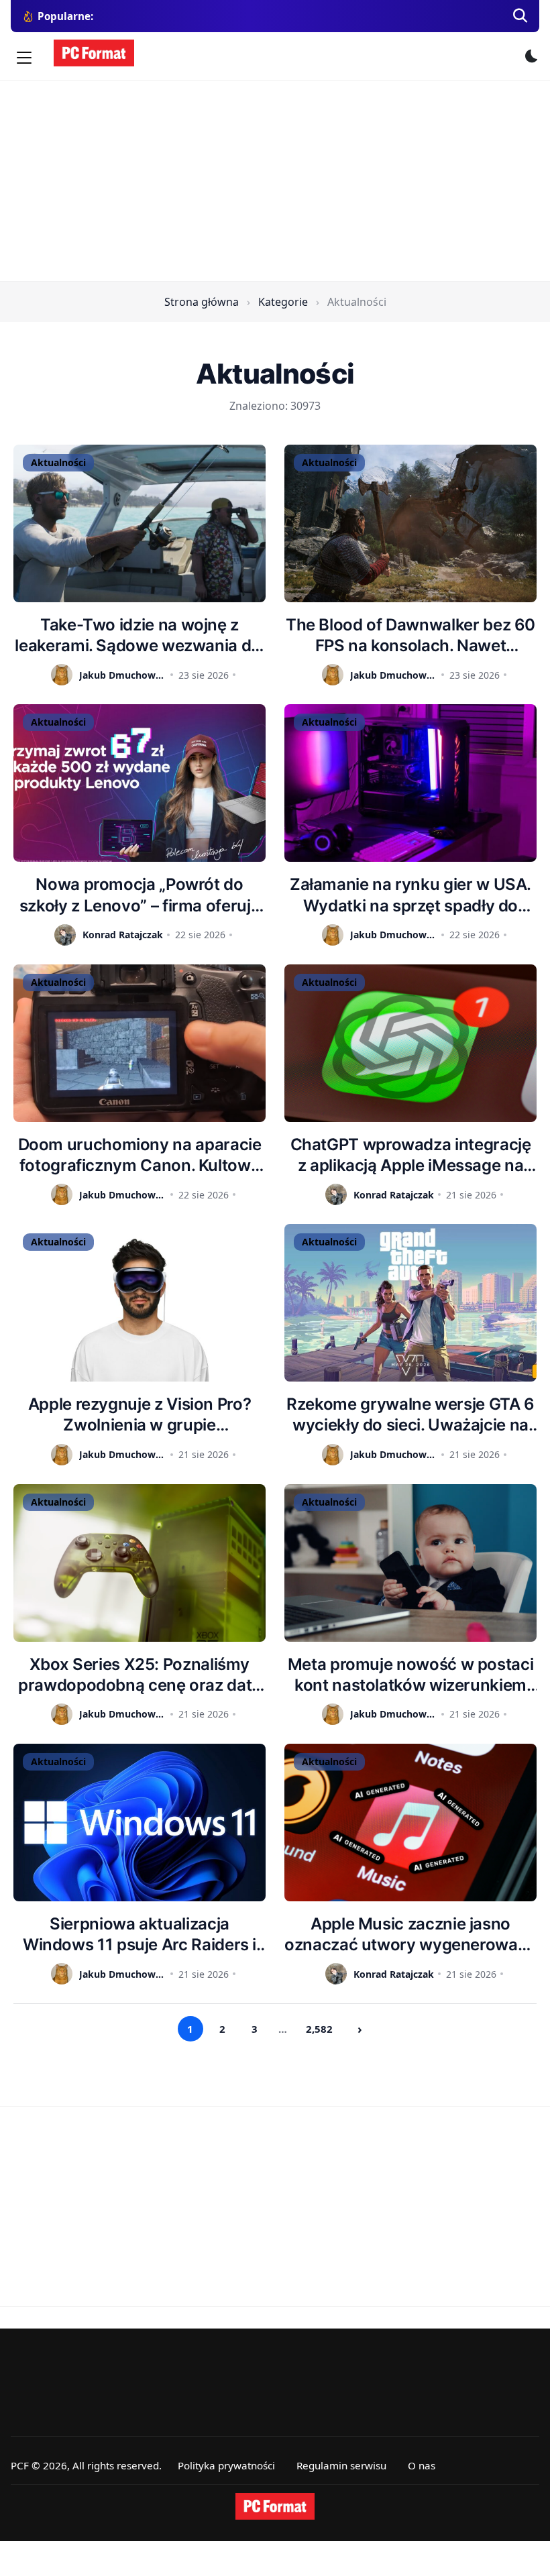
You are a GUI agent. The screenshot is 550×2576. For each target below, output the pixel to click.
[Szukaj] (520, 16)
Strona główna (202, 302)
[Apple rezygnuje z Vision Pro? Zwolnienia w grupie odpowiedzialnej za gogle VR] (140, 1303)
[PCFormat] (275, 2506)
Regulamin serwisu (341, 2465)
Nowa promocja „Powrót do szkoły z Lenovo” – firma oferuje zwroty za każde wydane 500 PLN (140, 895)
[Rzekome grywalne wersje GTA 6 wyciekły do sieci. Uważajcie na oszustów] (410, 1303)
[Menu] (24, 58)
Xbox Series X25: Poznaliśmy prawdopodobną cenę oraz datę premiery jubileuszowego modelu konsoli (140, 1675)
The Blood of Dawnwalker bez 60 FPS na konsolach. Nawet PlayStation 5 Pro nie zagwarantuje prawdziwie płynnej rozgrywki (410, 635)
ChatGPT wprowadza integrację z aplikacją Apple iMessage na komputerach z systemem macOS (411, 1155)
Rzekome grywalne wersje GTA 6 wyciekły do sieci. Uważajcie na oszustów (410, 1415)
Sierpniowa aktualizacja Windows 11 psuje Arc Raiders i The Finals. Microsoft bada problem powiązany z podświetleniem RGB (140, 1935)
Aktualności (58, 462)
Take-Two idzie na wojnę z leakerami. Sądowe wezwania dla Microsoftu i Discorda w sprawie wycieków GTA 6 (139, 635)
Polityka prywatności (226, 2465)
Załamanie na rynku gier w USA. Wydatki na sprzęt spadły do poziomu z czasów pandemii (410, 895)
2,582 (319, 2029)
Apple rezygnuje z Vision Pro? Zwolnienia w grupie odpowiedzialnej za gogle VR (140, 1415)
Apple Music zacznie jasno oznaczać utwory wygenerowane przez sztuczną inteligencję (410, 1935)
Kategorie (283, 302)
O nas (422, 2465)
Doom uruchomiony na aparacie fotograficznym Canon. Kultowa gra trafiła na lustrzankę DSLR (140, 1155)
